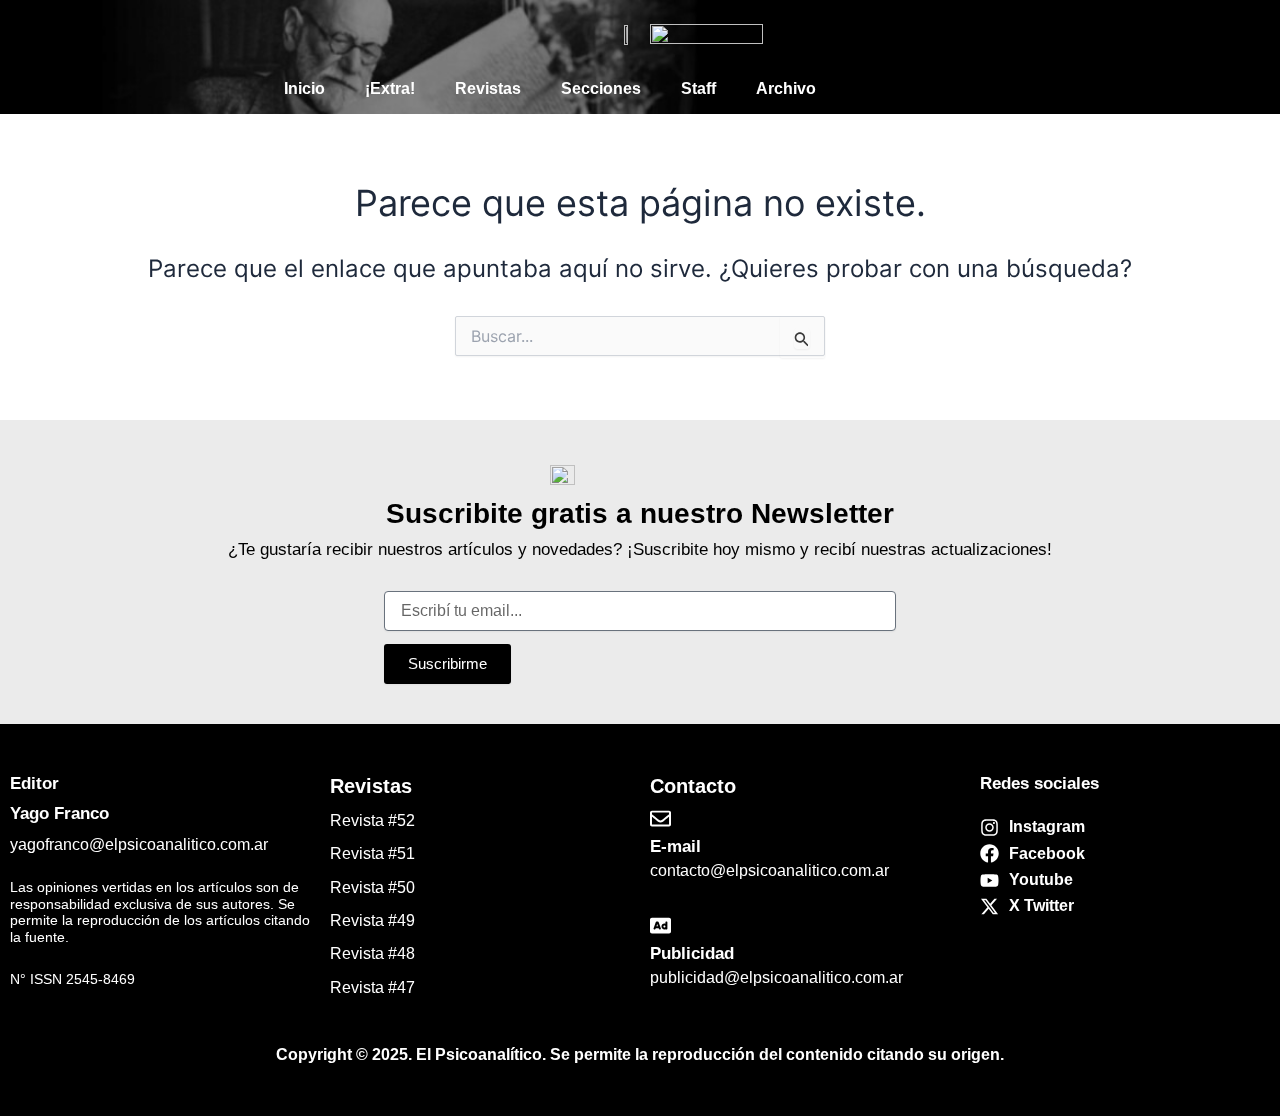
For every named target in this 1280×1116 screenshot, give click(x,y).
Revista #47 (372, 987)
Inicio (304, 88)
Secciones (601, 88)
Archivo (786, 88)
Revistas (488, 88)
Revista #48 (372, 953)
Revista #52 (372, 820)
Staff (698, 88)
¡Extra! (390, 88)
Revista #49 (372, 920)
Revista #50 (372, 887)
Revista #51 (372, 853)
